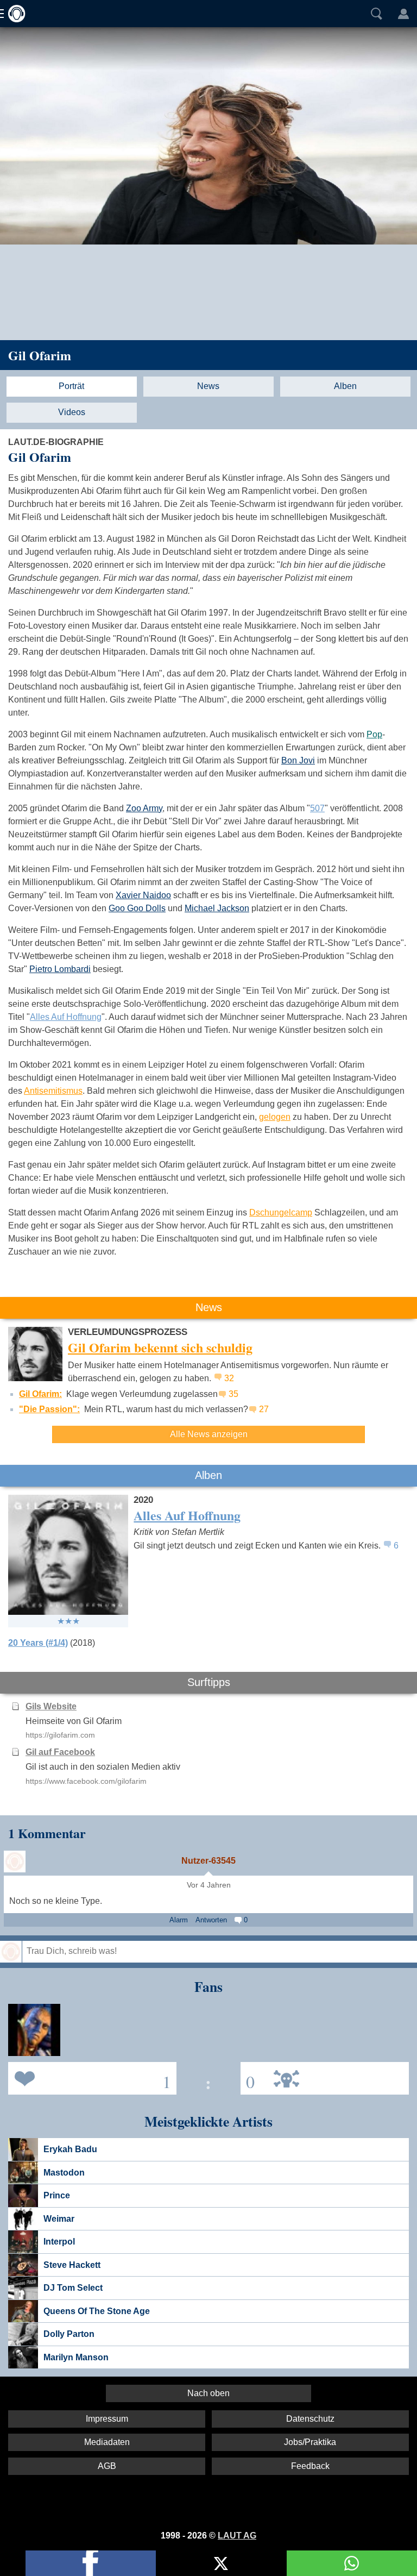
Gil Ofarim (40, 355)
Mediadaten (107, 2442)
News (208, 386)
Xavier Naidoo (143, 895)
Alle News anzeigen (209, 1434)
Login (403, 14)
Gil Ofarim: (40, 1394)
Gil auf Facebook (60, 1752)
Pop (374, 734)
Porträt (71, 386)
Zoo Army (144, 808)
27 (264, 1409)
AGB (107, 2466)
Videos (72, 412)
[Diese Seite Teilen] (91, 2563)
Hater (248, 2077)
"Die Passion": (49, 1409)
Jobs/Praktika (310, 2442)
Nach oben (208, 2393)
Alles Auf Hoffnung (66, 1017)
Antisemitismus (53, 1091)
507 (317, 808)
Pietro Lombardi (60, 969)
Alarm (179, 1920)
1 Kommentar (47, 1833)
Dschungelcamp (281, 1212)
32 (229, 1378)
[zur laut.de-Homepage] (14, 14)
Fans (90, 2077)
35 (233, 1394)
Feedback (310, 2466)
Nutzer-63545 (208, 1861)
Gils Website (51, 1706)
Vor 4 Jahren (209, 1885)
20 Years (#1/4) (38, 1643)
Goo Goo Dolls (137, 908)
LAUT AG (237, 2536)
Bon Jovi (298, 760)
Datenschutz (310, 2419)
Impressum (107, 2419)
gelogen (275, 1117)
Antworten (211, 1920)
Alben (345, 386)
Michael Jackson (217, 908)
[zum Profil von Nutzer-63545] (15, 1862)
